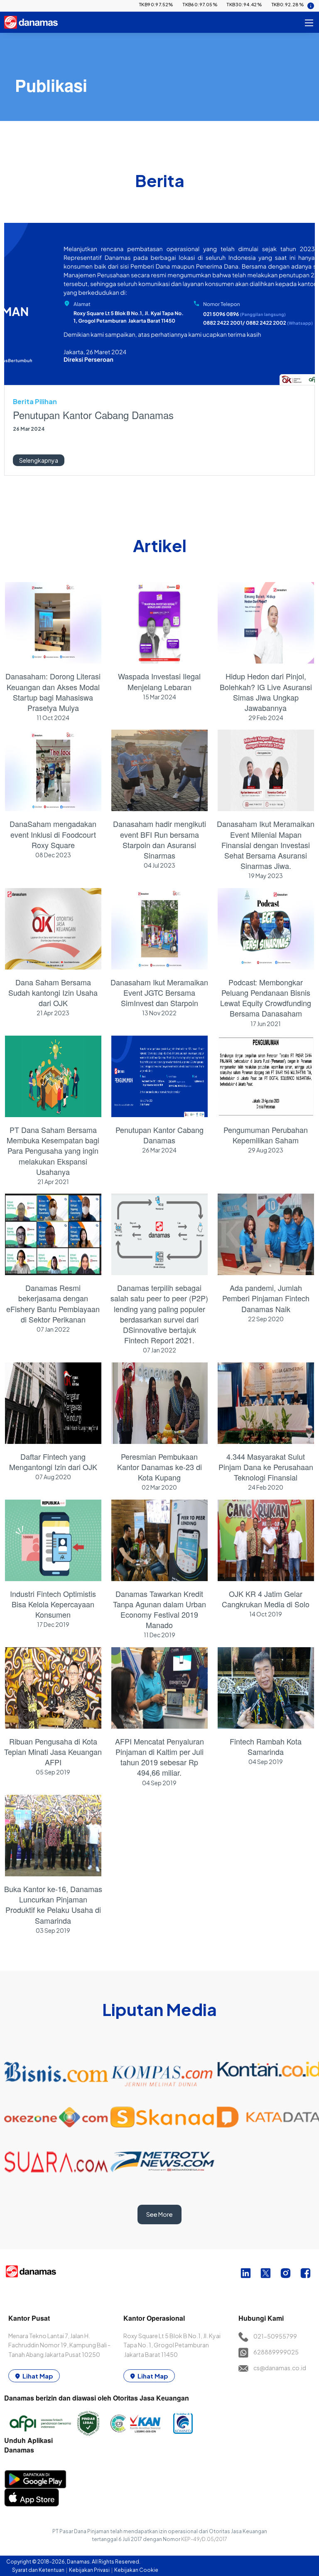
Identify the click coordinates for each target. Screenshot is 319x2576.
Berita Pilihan (35, 401)
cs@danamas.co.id (280, 2368)
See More (159, 2214)
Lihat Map (38, 2376)
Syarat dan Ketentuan (39, 2570)
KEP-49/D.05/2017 (204, 2539)
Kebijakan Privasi (90, 2570)
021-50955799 (275, 2336)
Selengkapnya (39, 460)
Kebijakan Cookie (136, 2570)
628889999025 (276, 2352)
